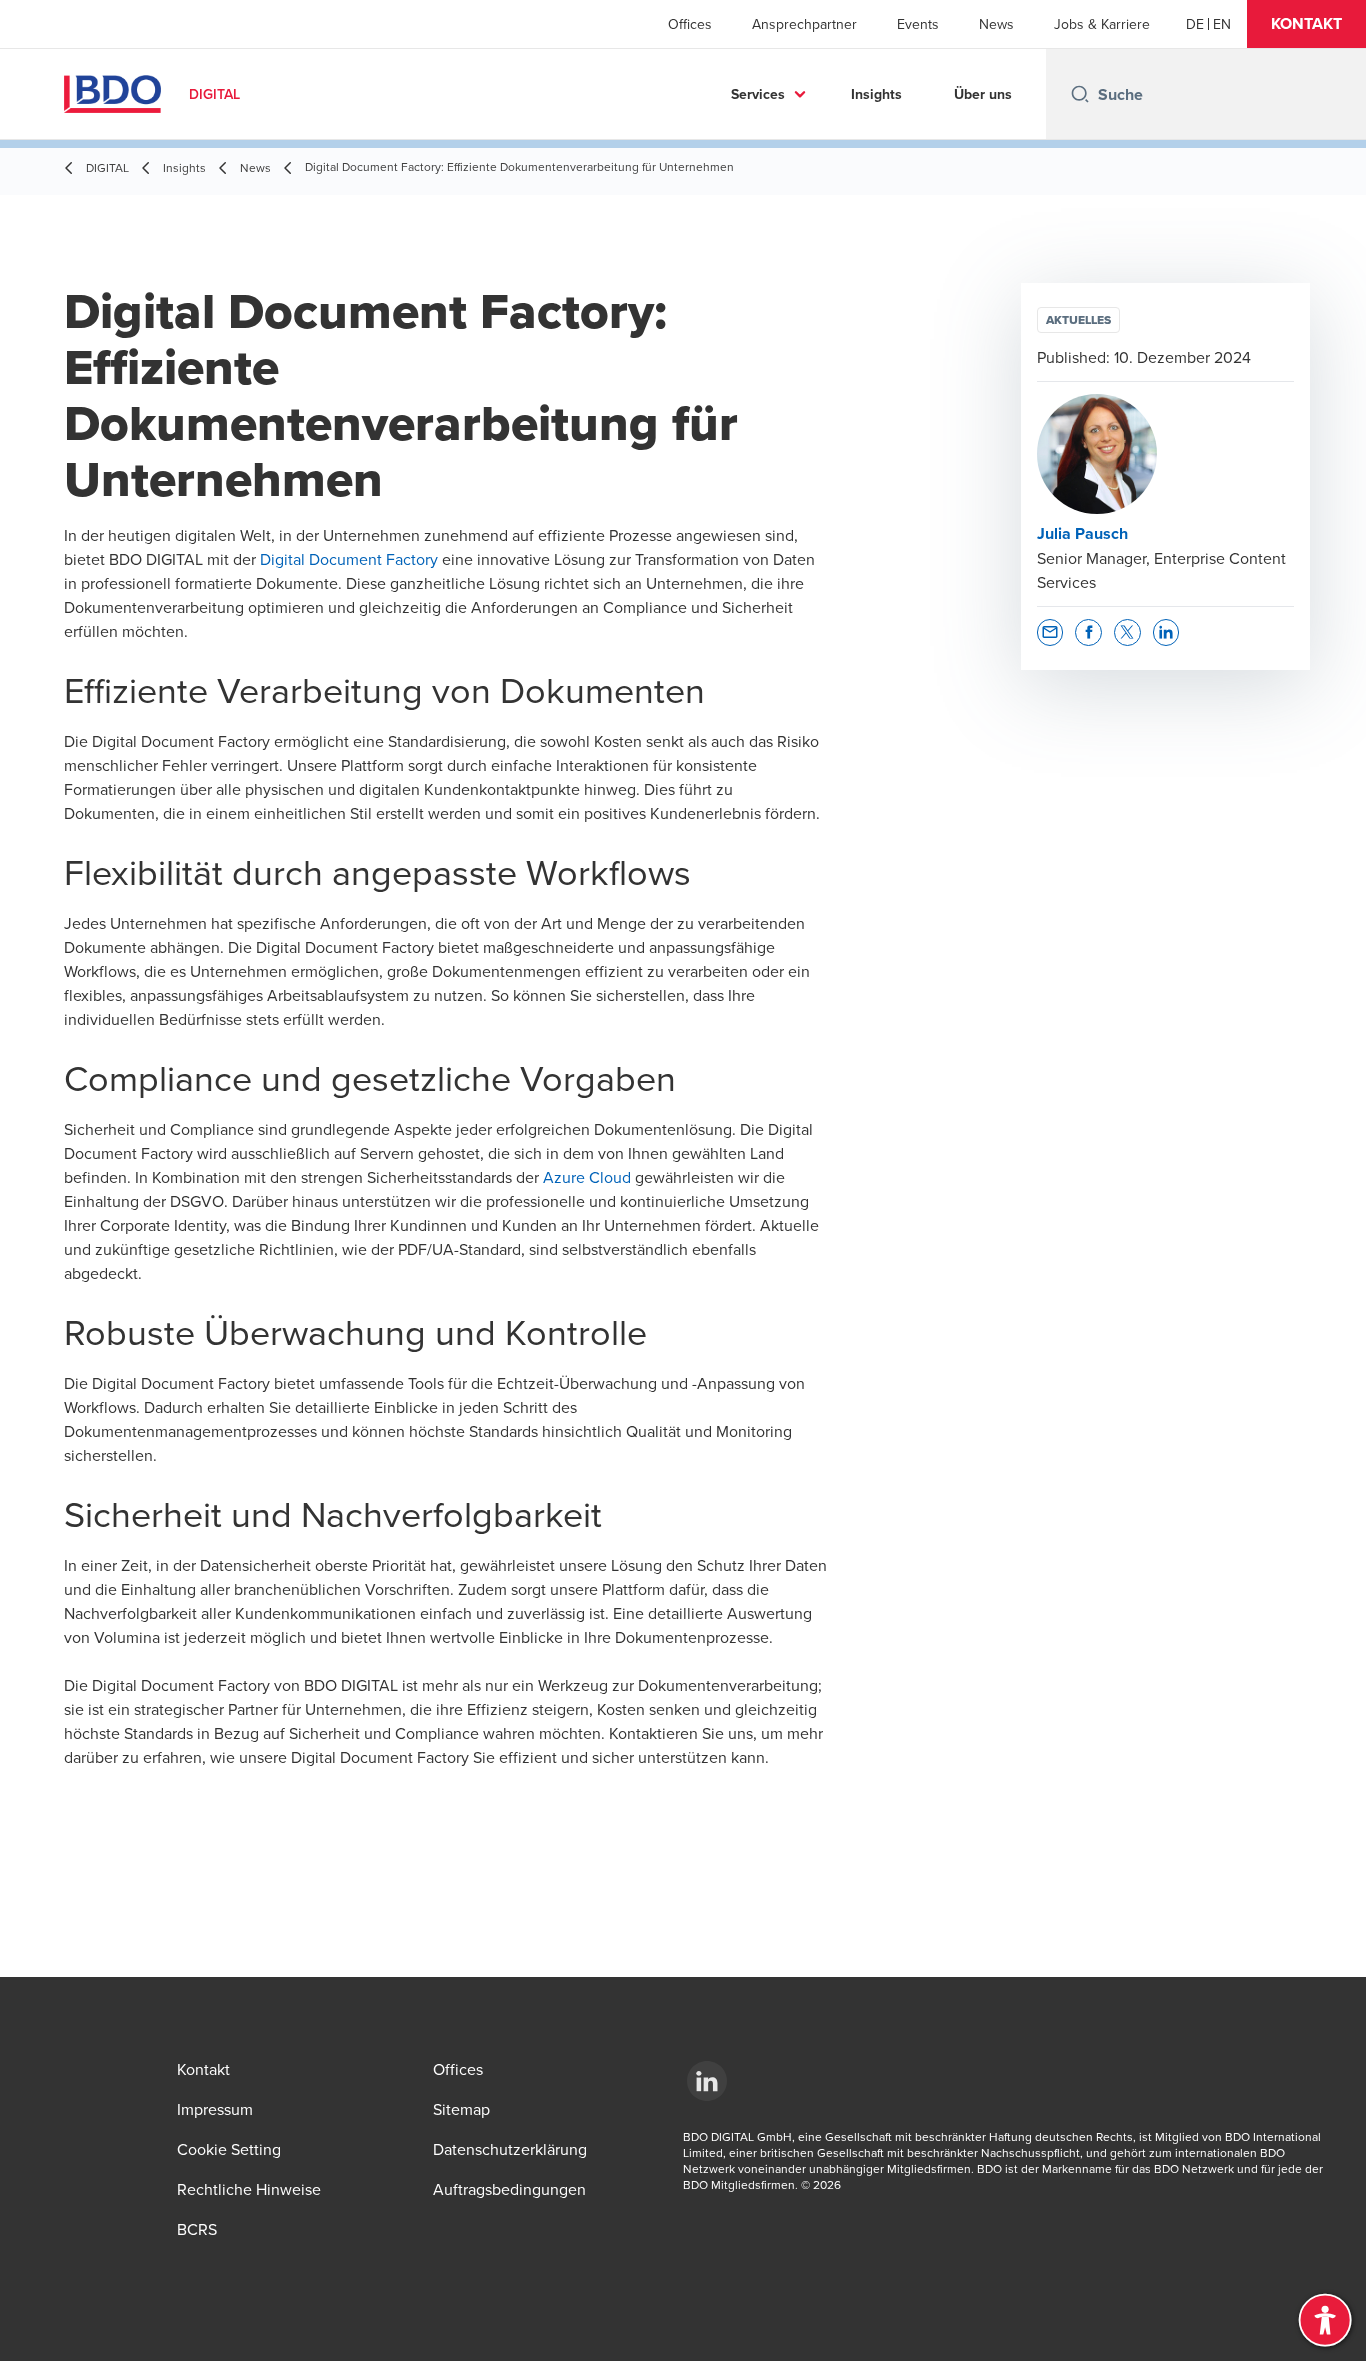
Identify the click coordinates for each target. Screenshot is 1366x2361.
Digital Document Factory (349, 559)
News (996, 24)
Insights (876, 94)
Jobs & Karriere (1102, 24)
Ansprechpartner (804, 24)
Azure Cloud (587, 1177)
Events (918, 24)
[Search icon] (1080, 94)
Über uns (983, 94)
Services (758, 94)
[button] (1306, 24)
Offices (690, 24)
